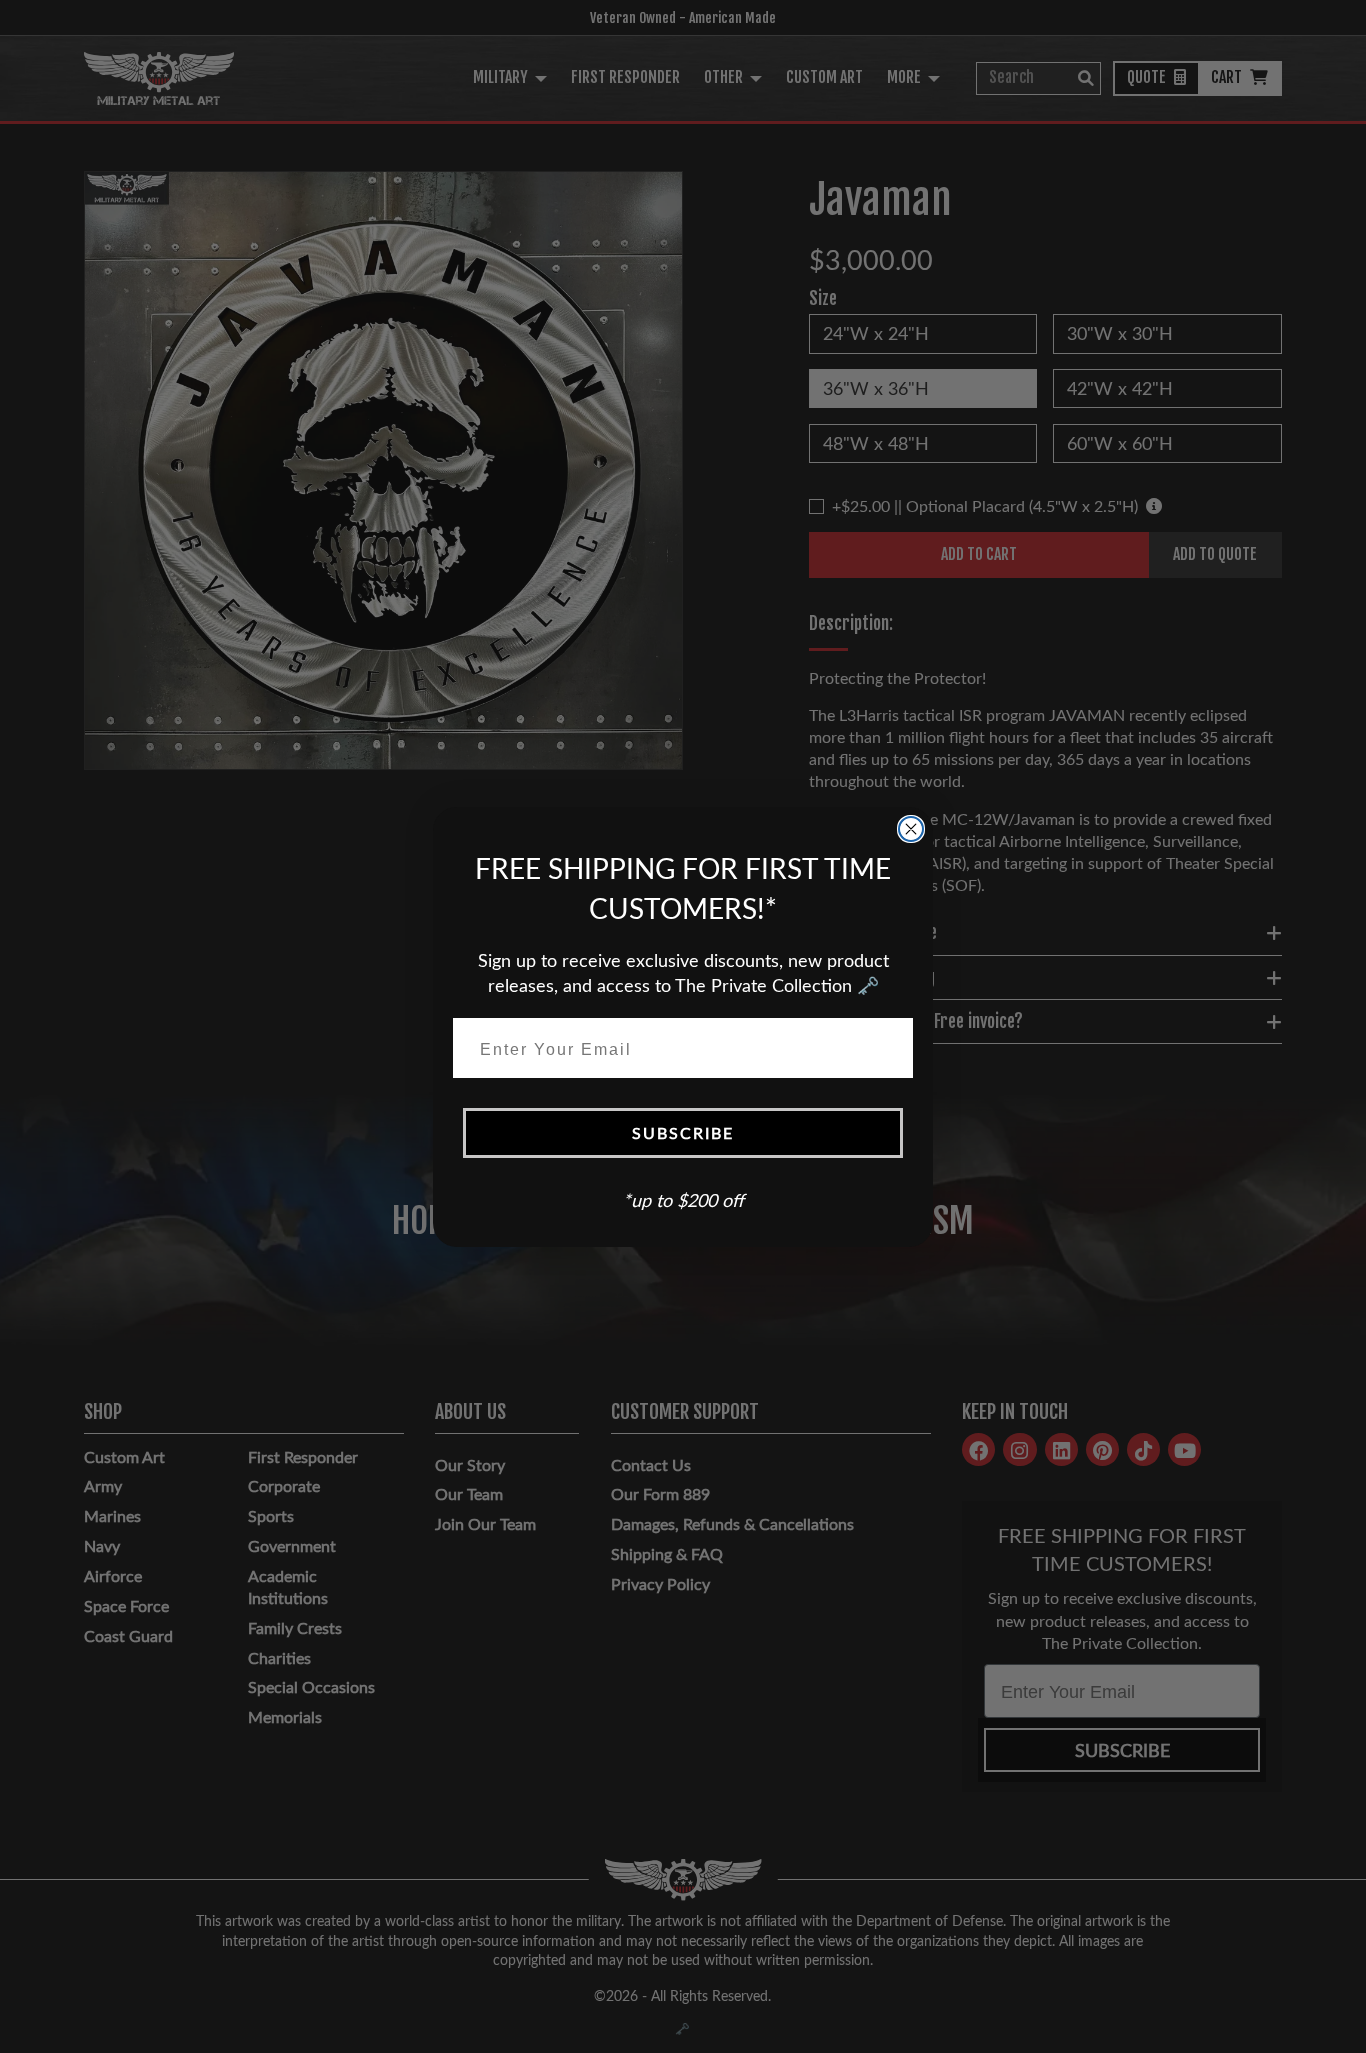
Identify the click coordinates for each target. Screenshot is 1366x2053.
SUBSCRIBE (683, 1132)
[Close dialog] (911, 829)
